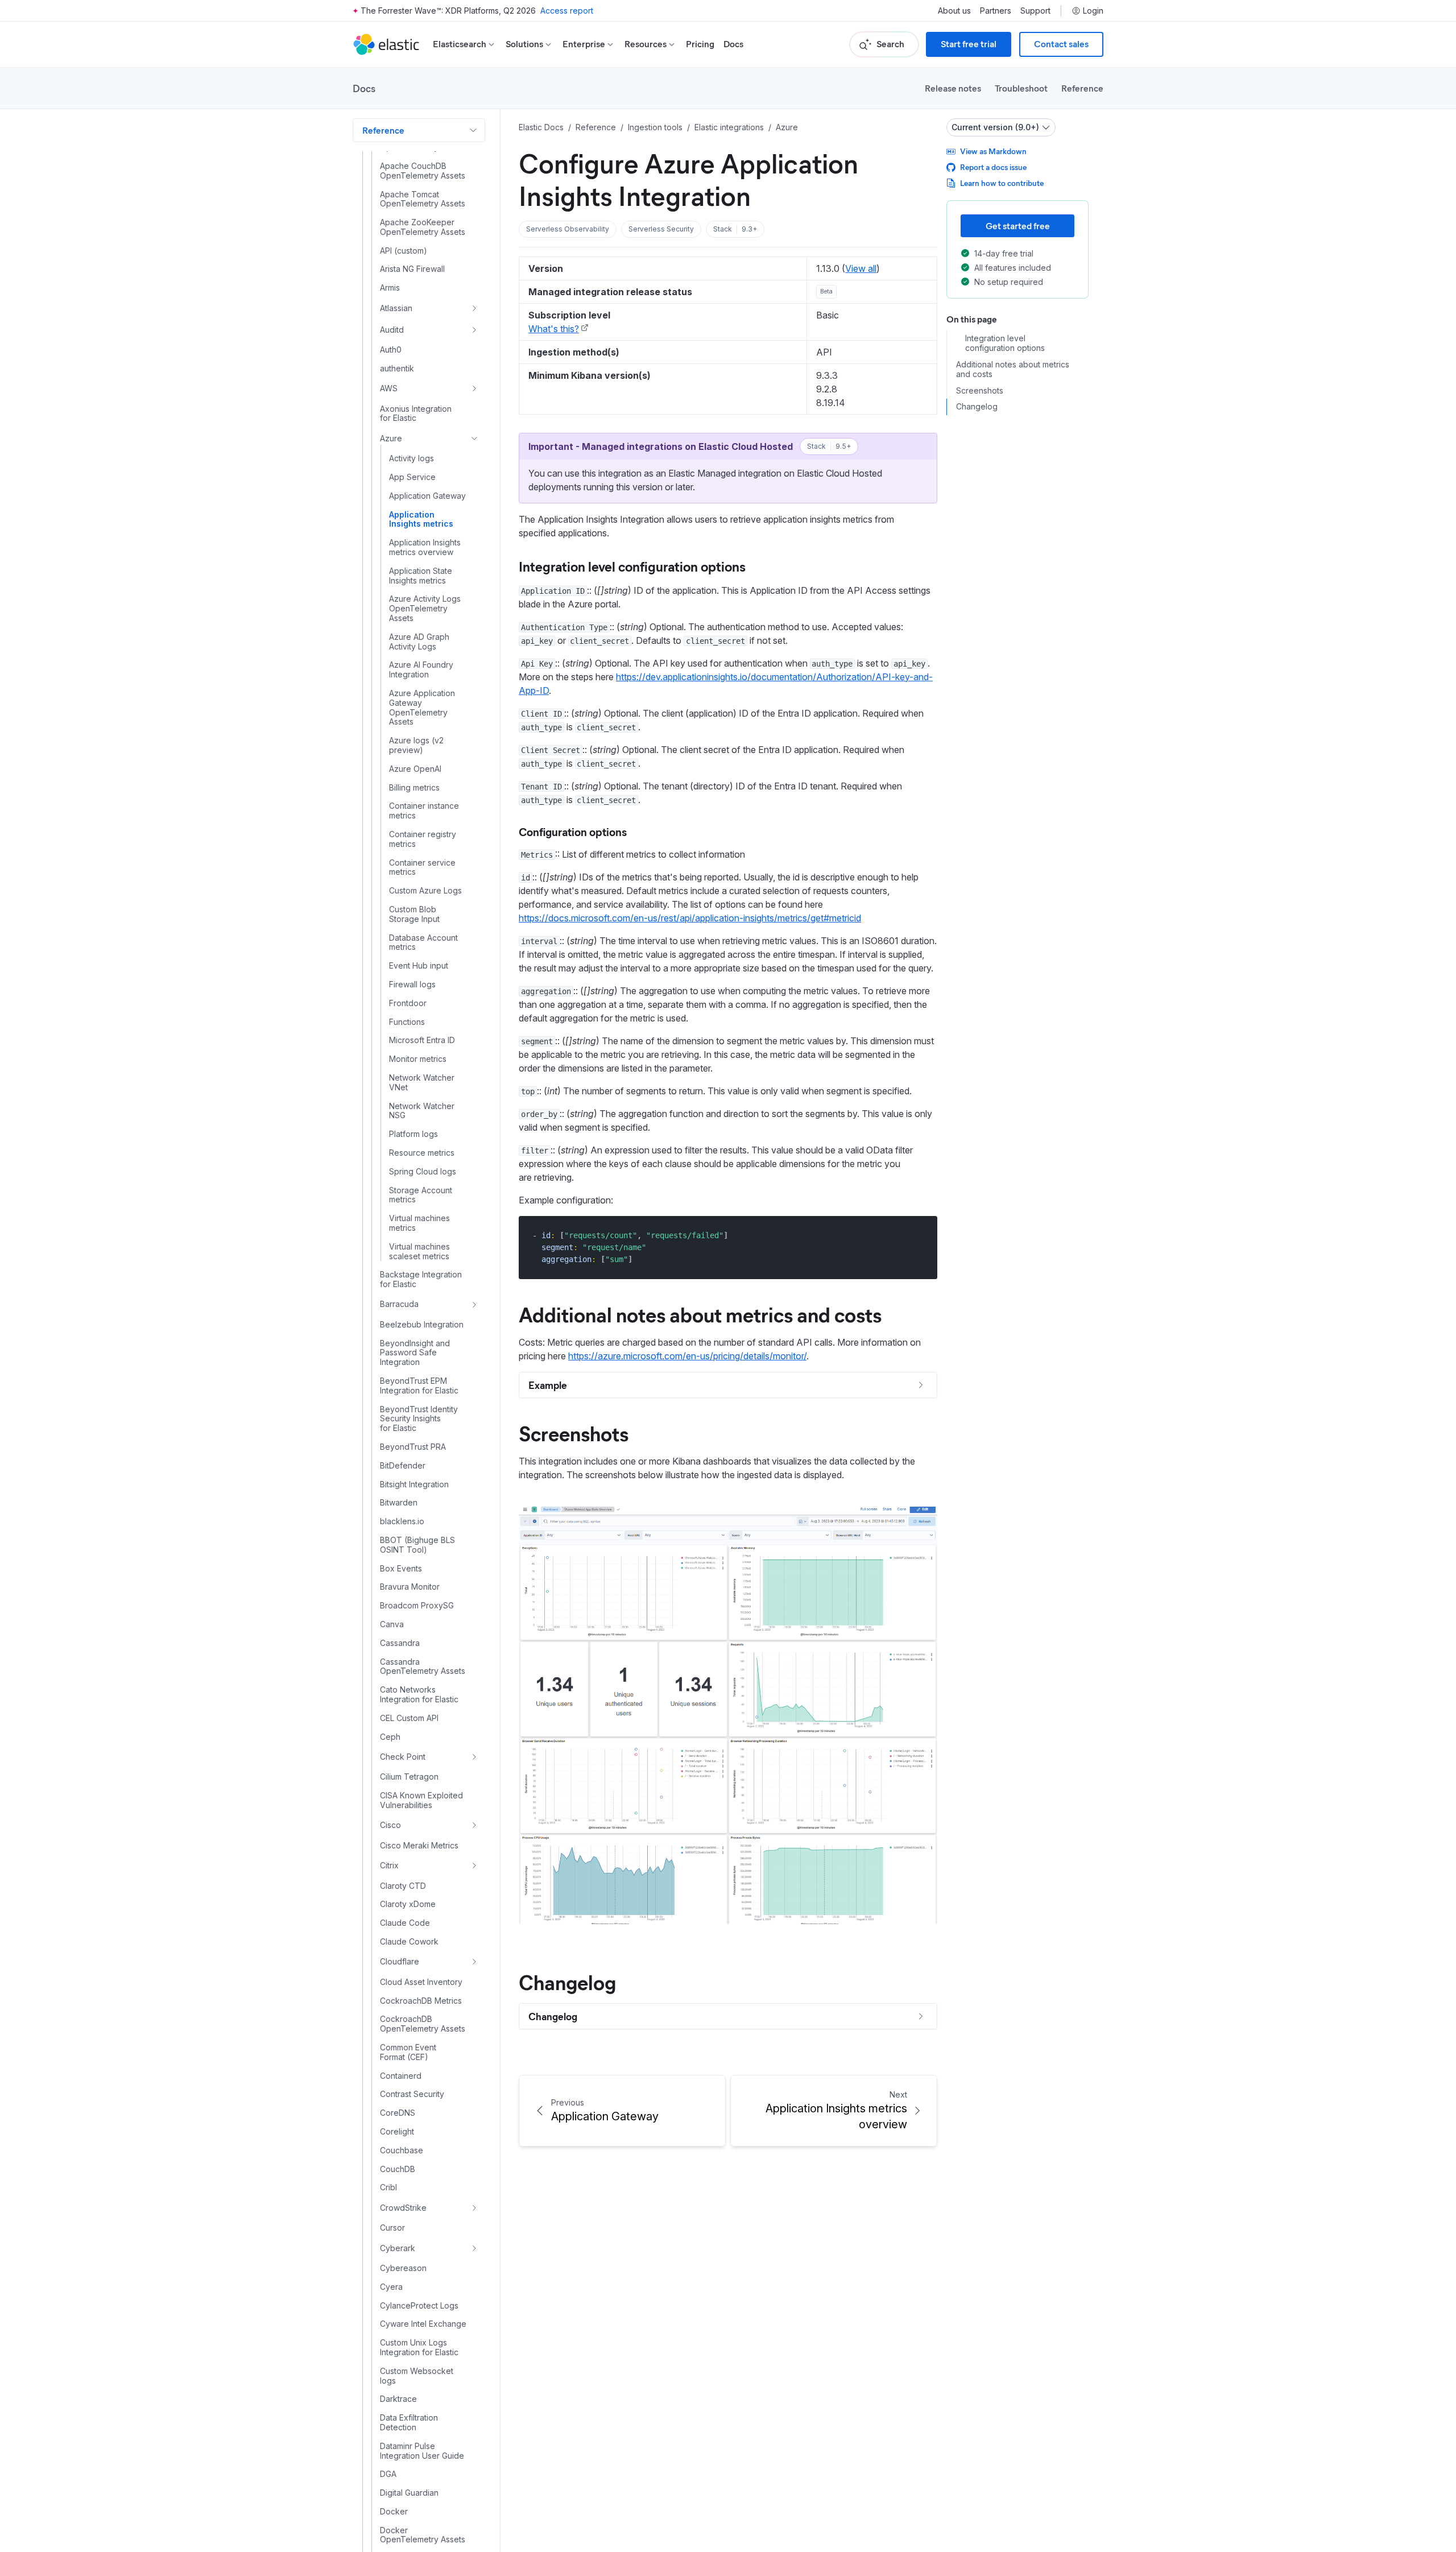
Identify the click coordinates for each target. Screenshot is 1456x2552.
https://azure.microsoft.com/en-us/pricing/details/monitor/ (687, 1356)
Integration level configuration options (632, 566)
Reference (1082, 88)
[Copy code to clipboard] (921, 1235)
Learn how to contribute (1002, 183)
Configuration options (573, 831)
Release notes (953, 88)
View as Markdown (993, 151)
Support (1035, 11)
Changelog (567, 1982)
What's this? (554, 329)
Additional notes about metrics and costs (700, 1314)
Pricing (700, 44)
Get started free (1018, 226)
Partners (996, 11)
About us (954, 11)
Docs (733, 44)
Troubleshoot (1021, 88)
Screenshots (574, 1433)
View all (861, 268)
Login (1093, 11)
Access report (567, 11)
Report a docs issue (993, 167)
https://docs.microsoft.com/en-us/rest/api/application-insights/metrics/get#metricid (690, 918)
